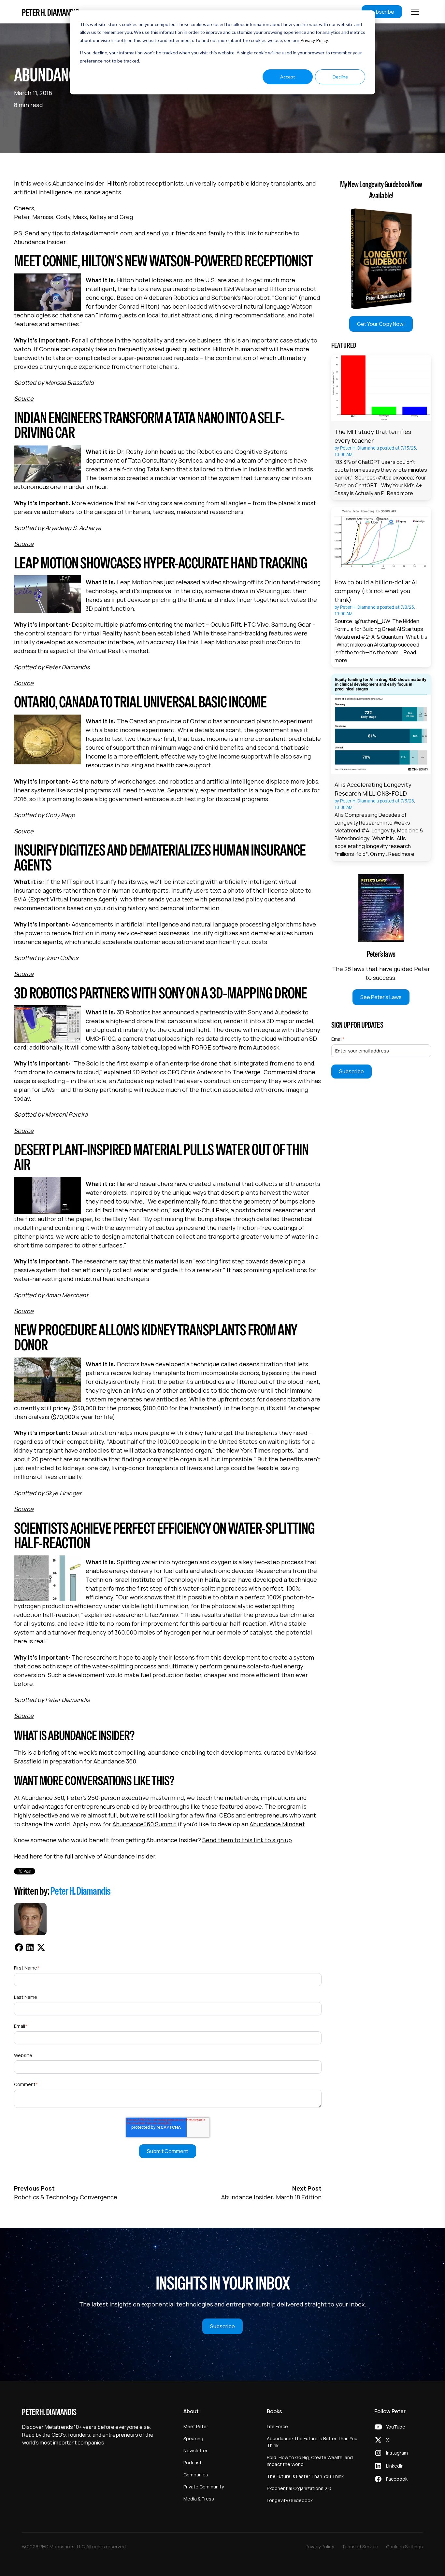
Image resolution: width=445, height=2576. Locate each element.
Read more (400, 493)
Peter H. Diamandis (81, 1891)
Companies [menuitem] (196, 2475)
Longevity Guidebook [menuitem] (290, 2500)
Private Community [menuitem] (204, 2487)
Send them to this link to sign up (247, 1840)
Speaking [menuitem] (193, 2438)
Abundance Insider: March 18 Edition (271, 2197)
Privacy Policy (314, 40)
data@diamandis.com (102, 233)
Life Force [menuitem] (277, 2426)
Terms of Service (360, 2547)
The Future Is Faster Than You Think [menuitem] (305, 2476)
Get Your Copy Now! (381, 324)
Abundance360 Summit (144, 1824)
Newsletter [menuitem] (195, 2451)
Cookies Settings (404, 2547)
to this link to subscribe (259, 233)
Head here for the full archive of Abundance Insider (85, 1856)
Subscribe (382, 12)
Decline (340, 77)
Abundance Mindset (277, 1824)
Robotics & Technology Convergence (66, 2197)
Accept (288, 77)
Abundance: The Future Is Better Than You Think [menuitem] (312, 2442)
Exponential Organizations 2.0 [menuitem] (299, 2488)
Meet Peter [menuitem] (196, 2426)
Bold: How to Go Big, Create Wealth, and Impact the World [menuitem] (310, 2461)
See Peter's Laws (381, 997)
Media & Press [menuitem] (199, 2499)
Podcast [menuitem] (193, 2463)
